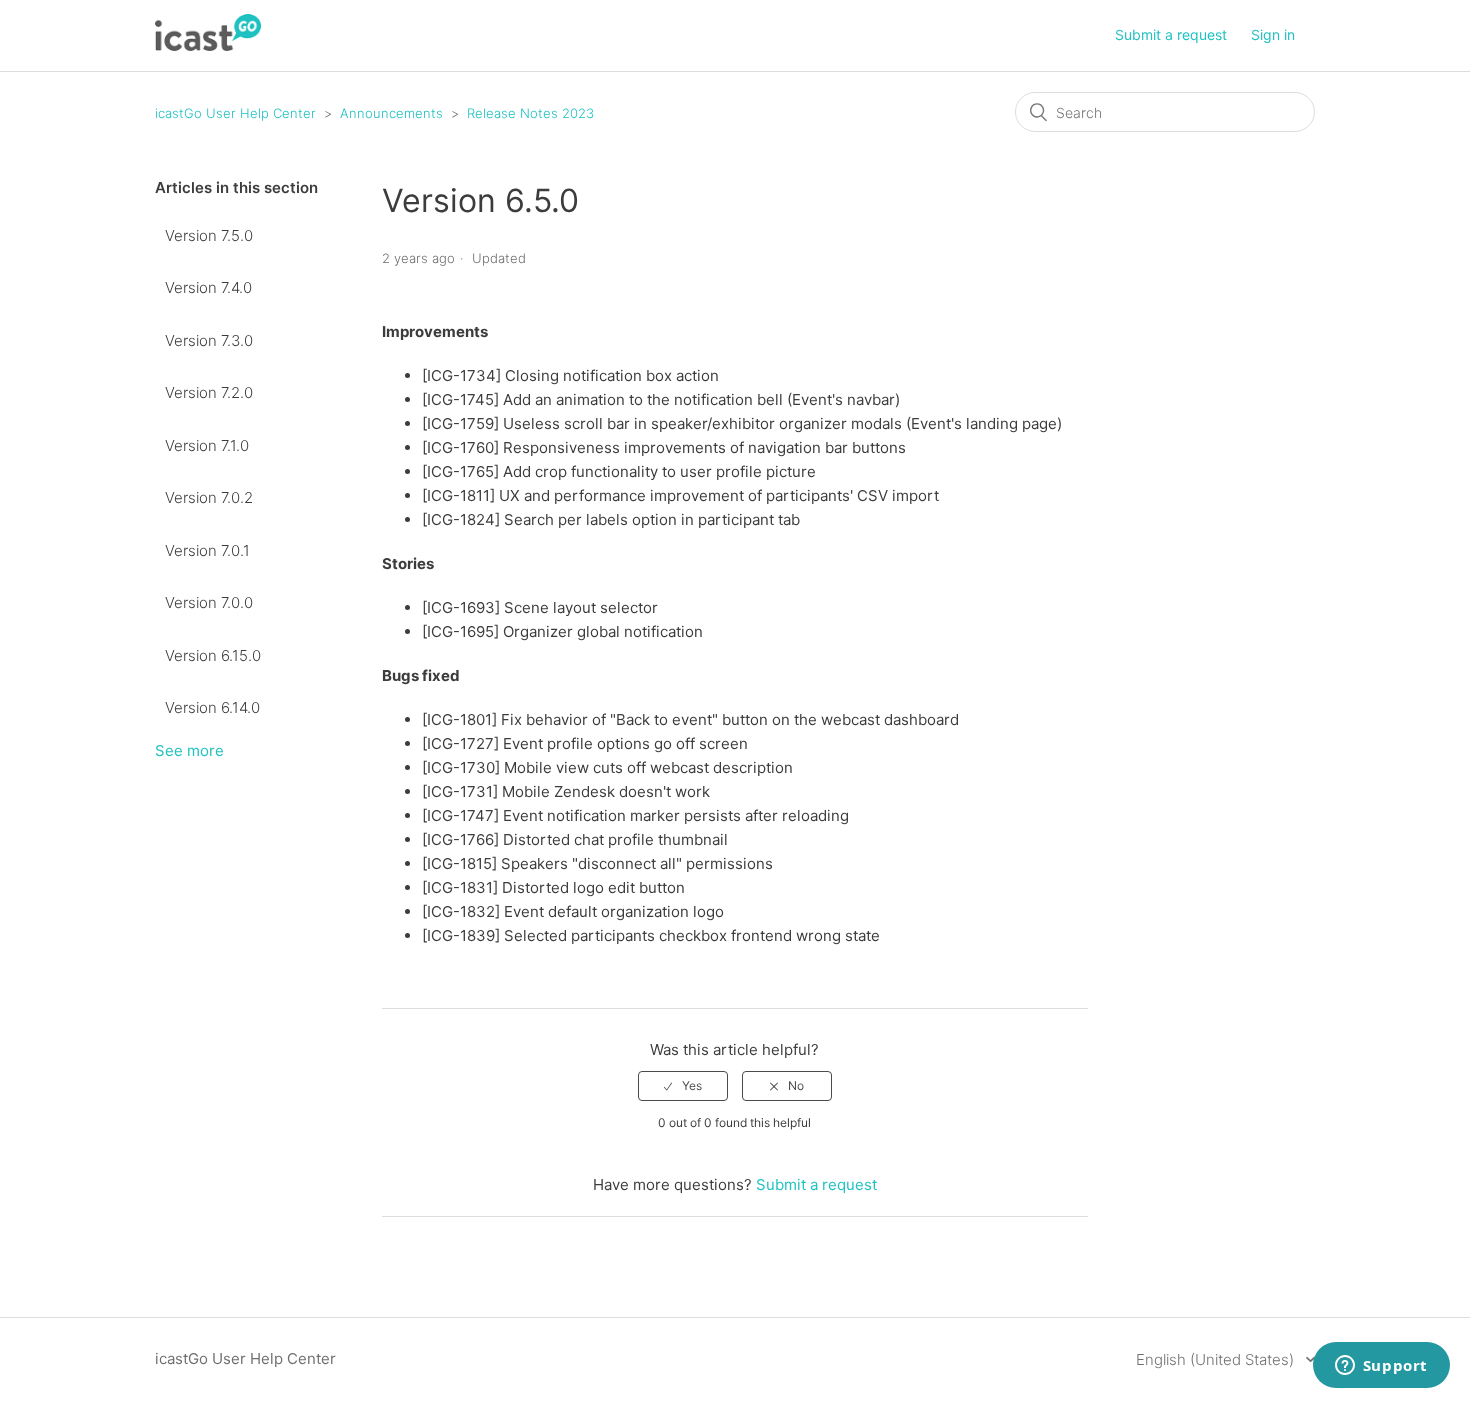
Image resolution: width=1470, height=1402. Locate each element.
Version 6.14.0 (212, 707)
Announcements (391, 113)
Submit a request (1171, 34)
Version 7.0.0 (209, 602)
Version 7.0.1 (207, 550)
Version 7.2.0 (209, 392)
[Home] (208, 45)
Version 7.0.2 (209, 497)
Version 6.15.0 (213, 655)
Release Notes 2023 (530, 113)
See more (189, 750)
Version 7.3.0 (209, 340)
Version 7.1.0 (207, 445)
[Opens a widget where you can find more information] (1381, 1367)
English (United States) (1217, 1359)
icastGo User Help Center (235, 113)
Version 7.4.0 (208, 287)
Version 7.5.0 (209, 235)
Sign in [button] (1273, 34)
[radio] (683, 1086)
